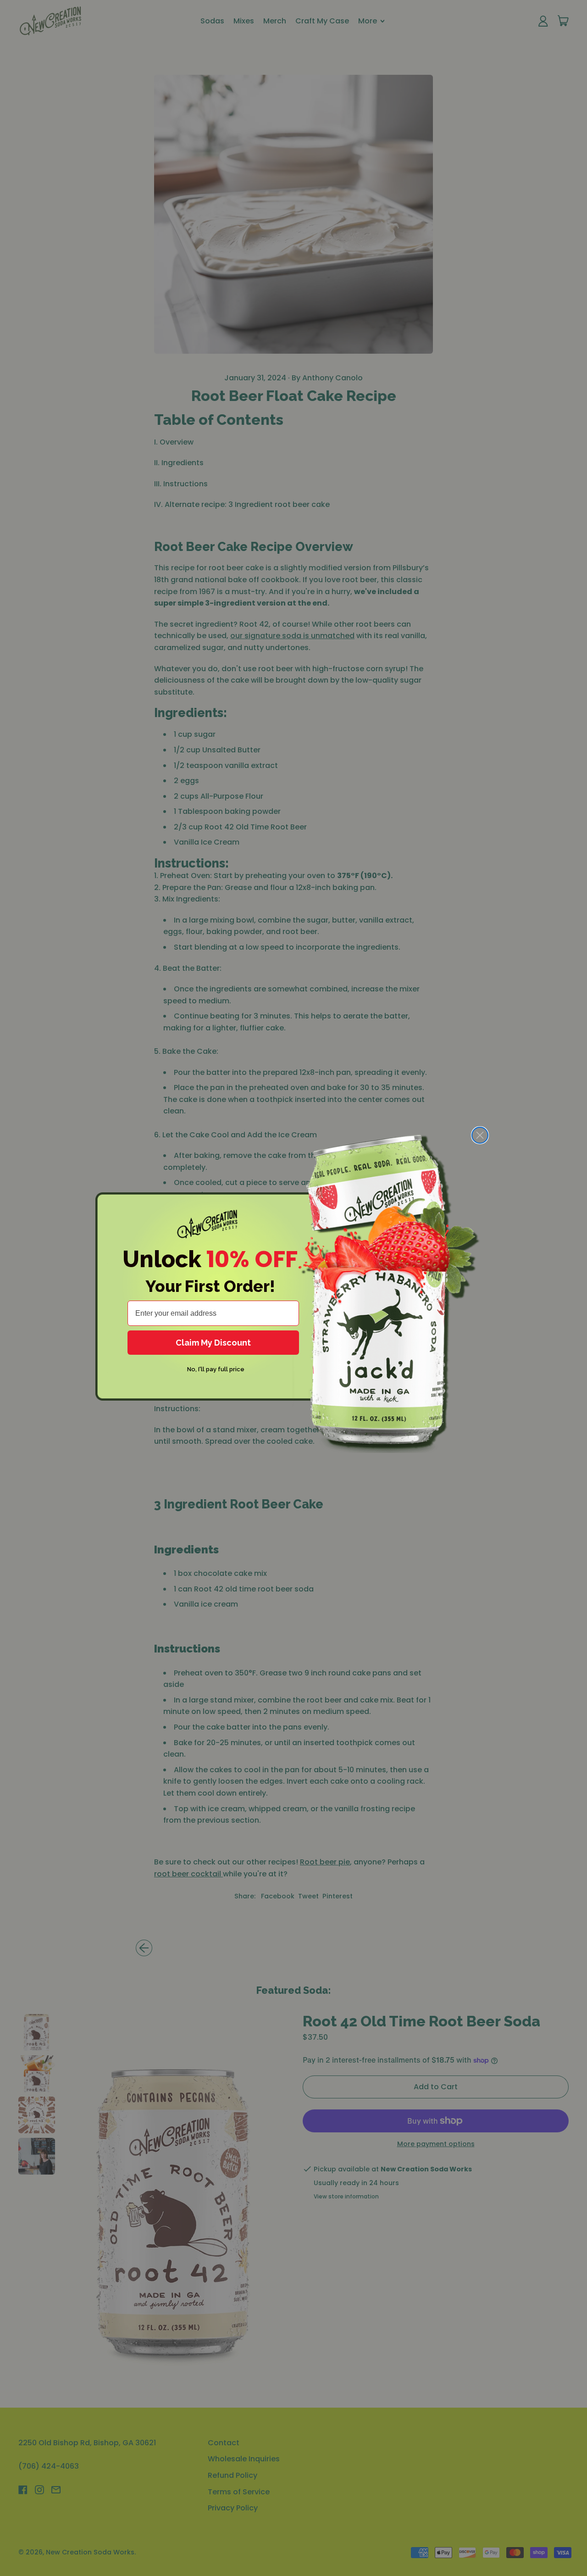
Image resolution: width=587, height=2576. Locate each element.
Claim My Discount (213, 1343)
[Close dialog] (480, 1135)
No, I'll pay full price (216, 1369)
